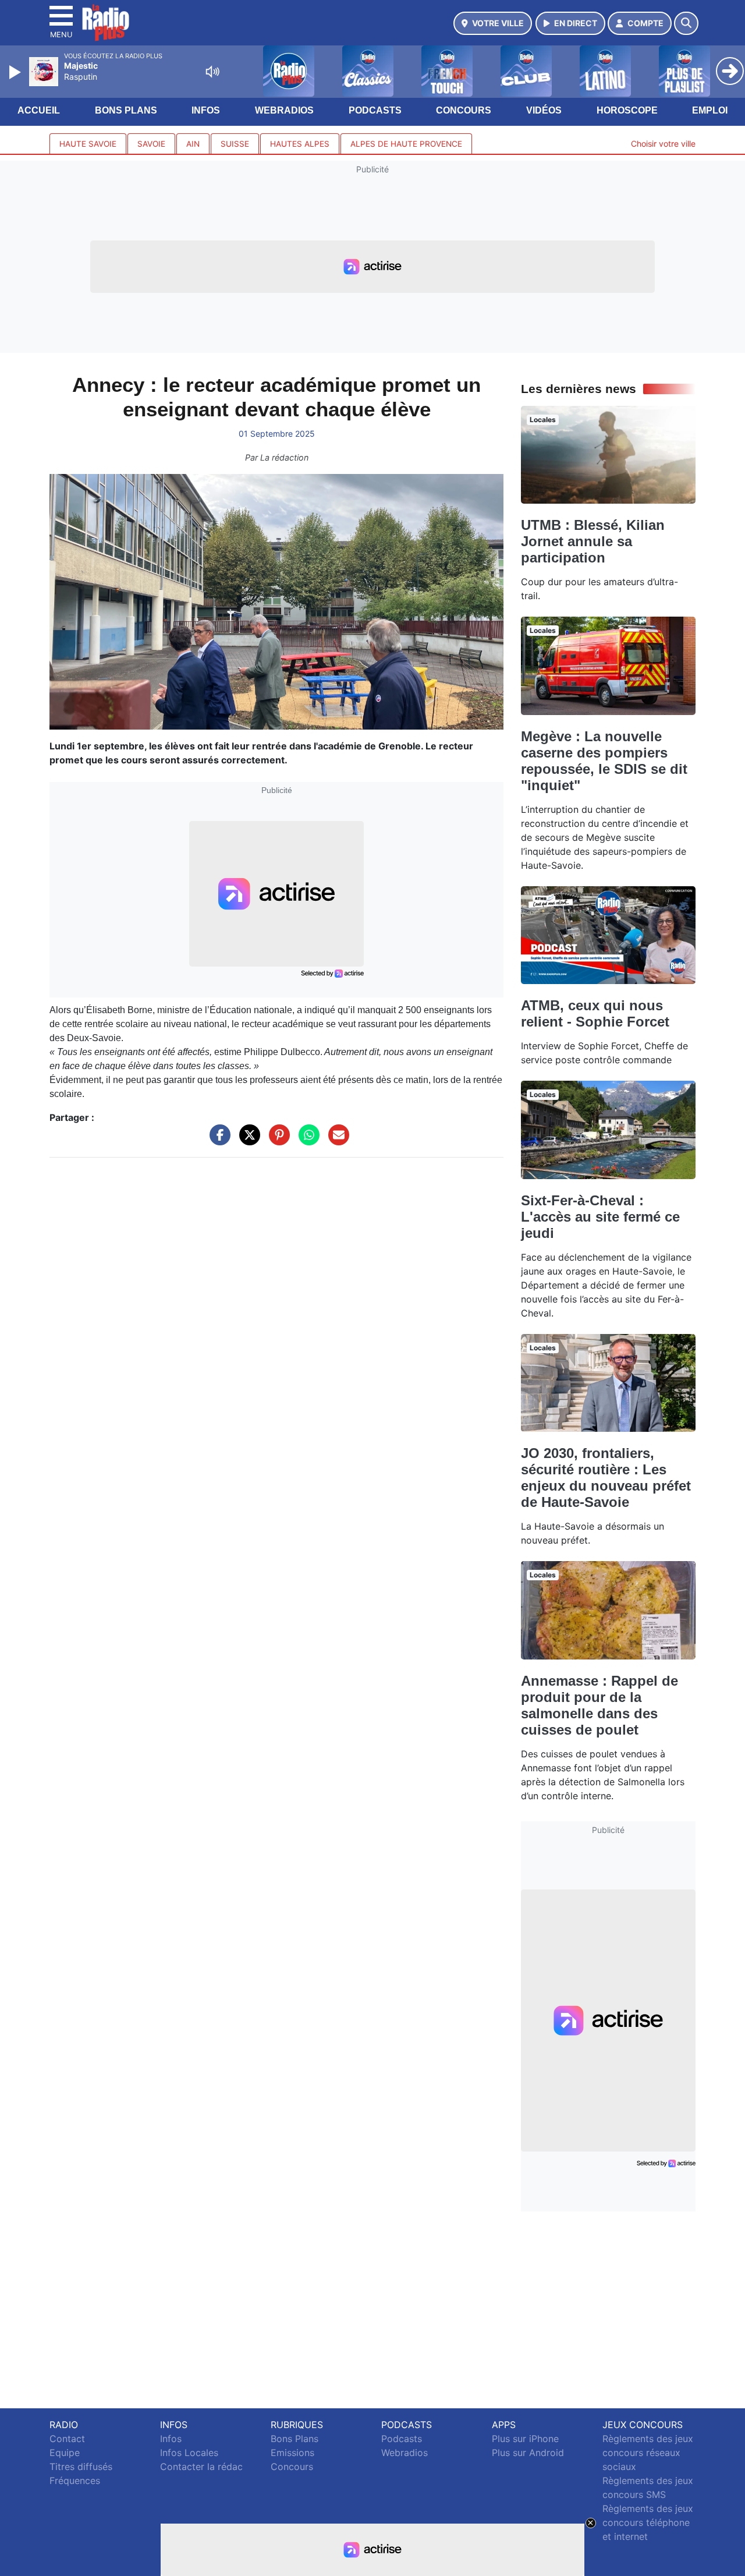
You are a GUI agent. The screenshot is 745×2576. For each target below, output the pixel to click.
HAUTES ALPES (300, 144)
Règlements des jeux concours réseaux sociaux (648, 2453)
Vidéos (544, 110)
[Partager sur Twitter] (247, 1141)
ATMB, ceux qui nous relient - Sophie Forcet (595, 1013)
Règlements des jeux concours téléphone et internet (648, 2522)
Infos (206, 110)
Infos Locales (189, 2453)
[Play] (16, 72)
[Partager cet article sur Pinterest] (276, 1141)
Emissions (292, 2453)
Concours (464, 110)
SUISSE (235, 144)
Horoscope (627, 110)
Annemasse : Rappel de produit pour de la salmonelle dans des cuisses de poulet (599, 1705)
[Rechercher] (686, 23)
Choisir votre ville (663, 144)
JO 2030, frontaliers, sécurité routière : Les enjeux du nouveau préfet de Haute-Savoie (606, 1478)
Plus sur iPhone (525, 2439)
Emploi (710, 110)
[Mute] (212, 72)
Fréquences (75, 2481)
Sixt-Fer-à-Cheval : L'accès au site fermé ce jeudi (600, 1217)
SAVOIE (151, 144)
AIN (193, 144)
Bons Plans (126, 110)
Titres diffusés (81, 2467)
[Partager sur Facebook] (217, 1141)
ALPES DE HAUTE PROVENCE (406, 144)
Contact (67, 2439)
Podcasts (375, 110)
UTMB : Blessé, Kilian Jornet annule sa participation (593, 541)
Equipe (65, 2453)
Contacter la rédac (201, 2467)
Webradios (284, 110)
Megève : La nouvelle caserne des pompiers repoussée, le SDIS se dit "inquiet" (604, 761)
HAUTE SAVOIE (88, 144)
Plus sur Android (528, 2453)
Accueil (39, 110)
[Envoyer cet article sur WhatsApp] (306, 1141)
